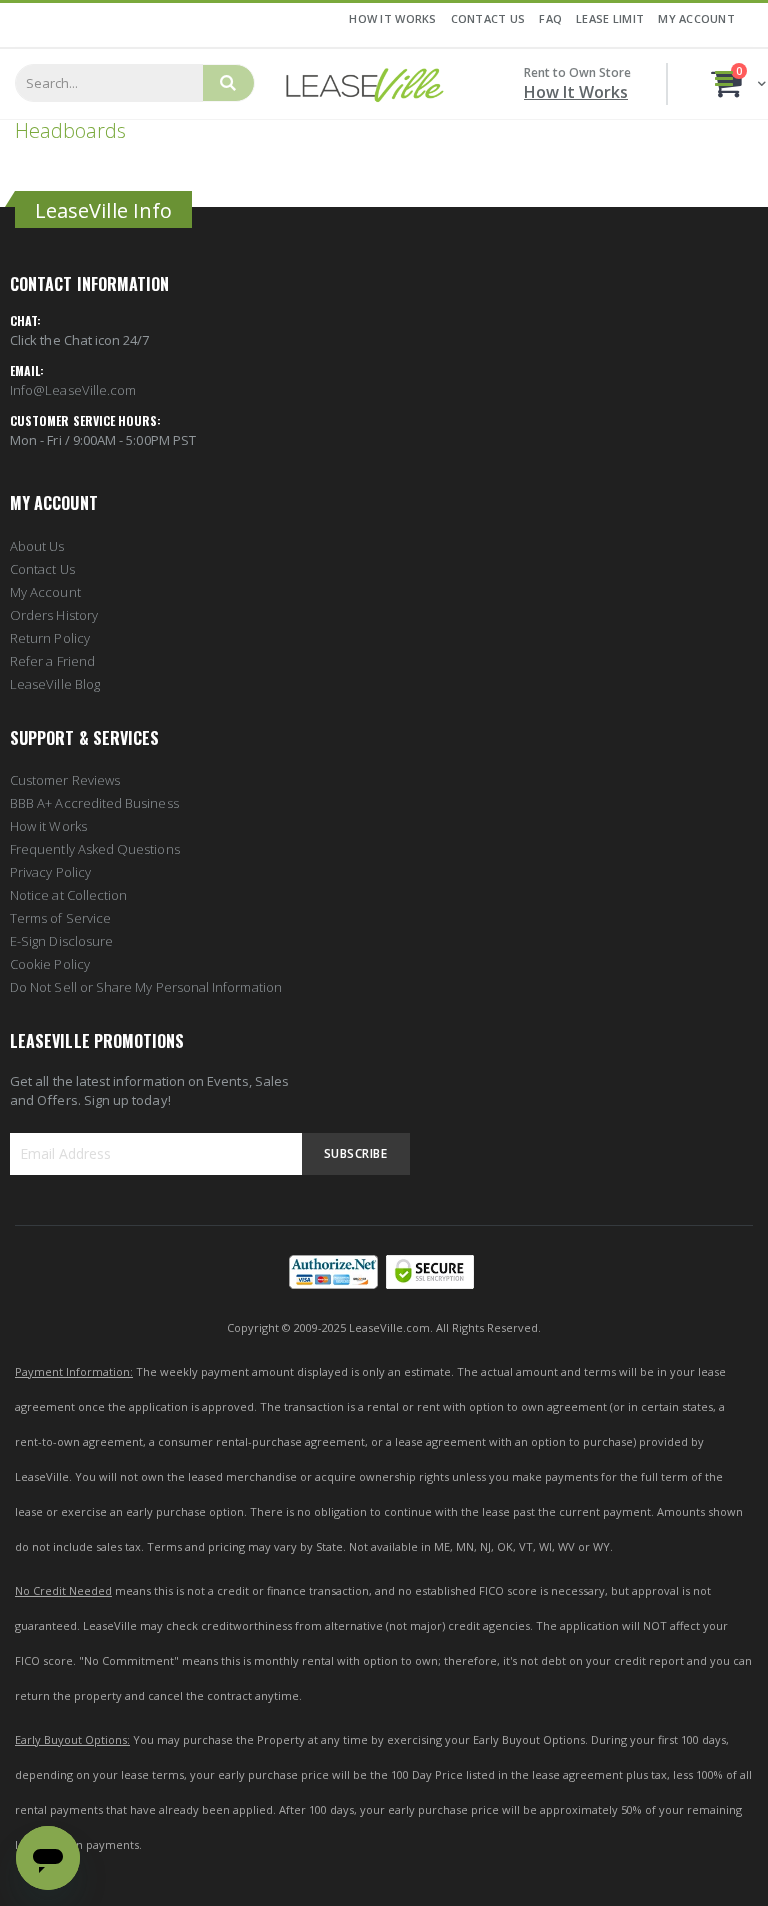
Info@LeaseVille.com (73, 390)
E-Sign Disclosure (61, 941)
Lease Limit (610, 18)
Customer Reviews (65, 780)
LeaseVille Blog (55, 684)
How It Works (392, 18)
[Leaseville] (365, 84)
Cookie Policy (50, 964)
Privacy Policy (50, 872)
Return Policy (50, 638)
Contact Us (488, 18)
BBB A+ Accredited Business (94, 803)
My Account (696, 18)
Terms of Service (60, 918)
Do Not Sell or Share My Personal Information (146, 987)
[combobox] (109, 83)
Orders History (54, 615)
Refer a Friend (52, 661)
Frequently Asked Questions (95, 849)
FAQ (550, 18)
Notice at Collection (68, 895)
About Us (37, 546)
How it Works (48, 826)
